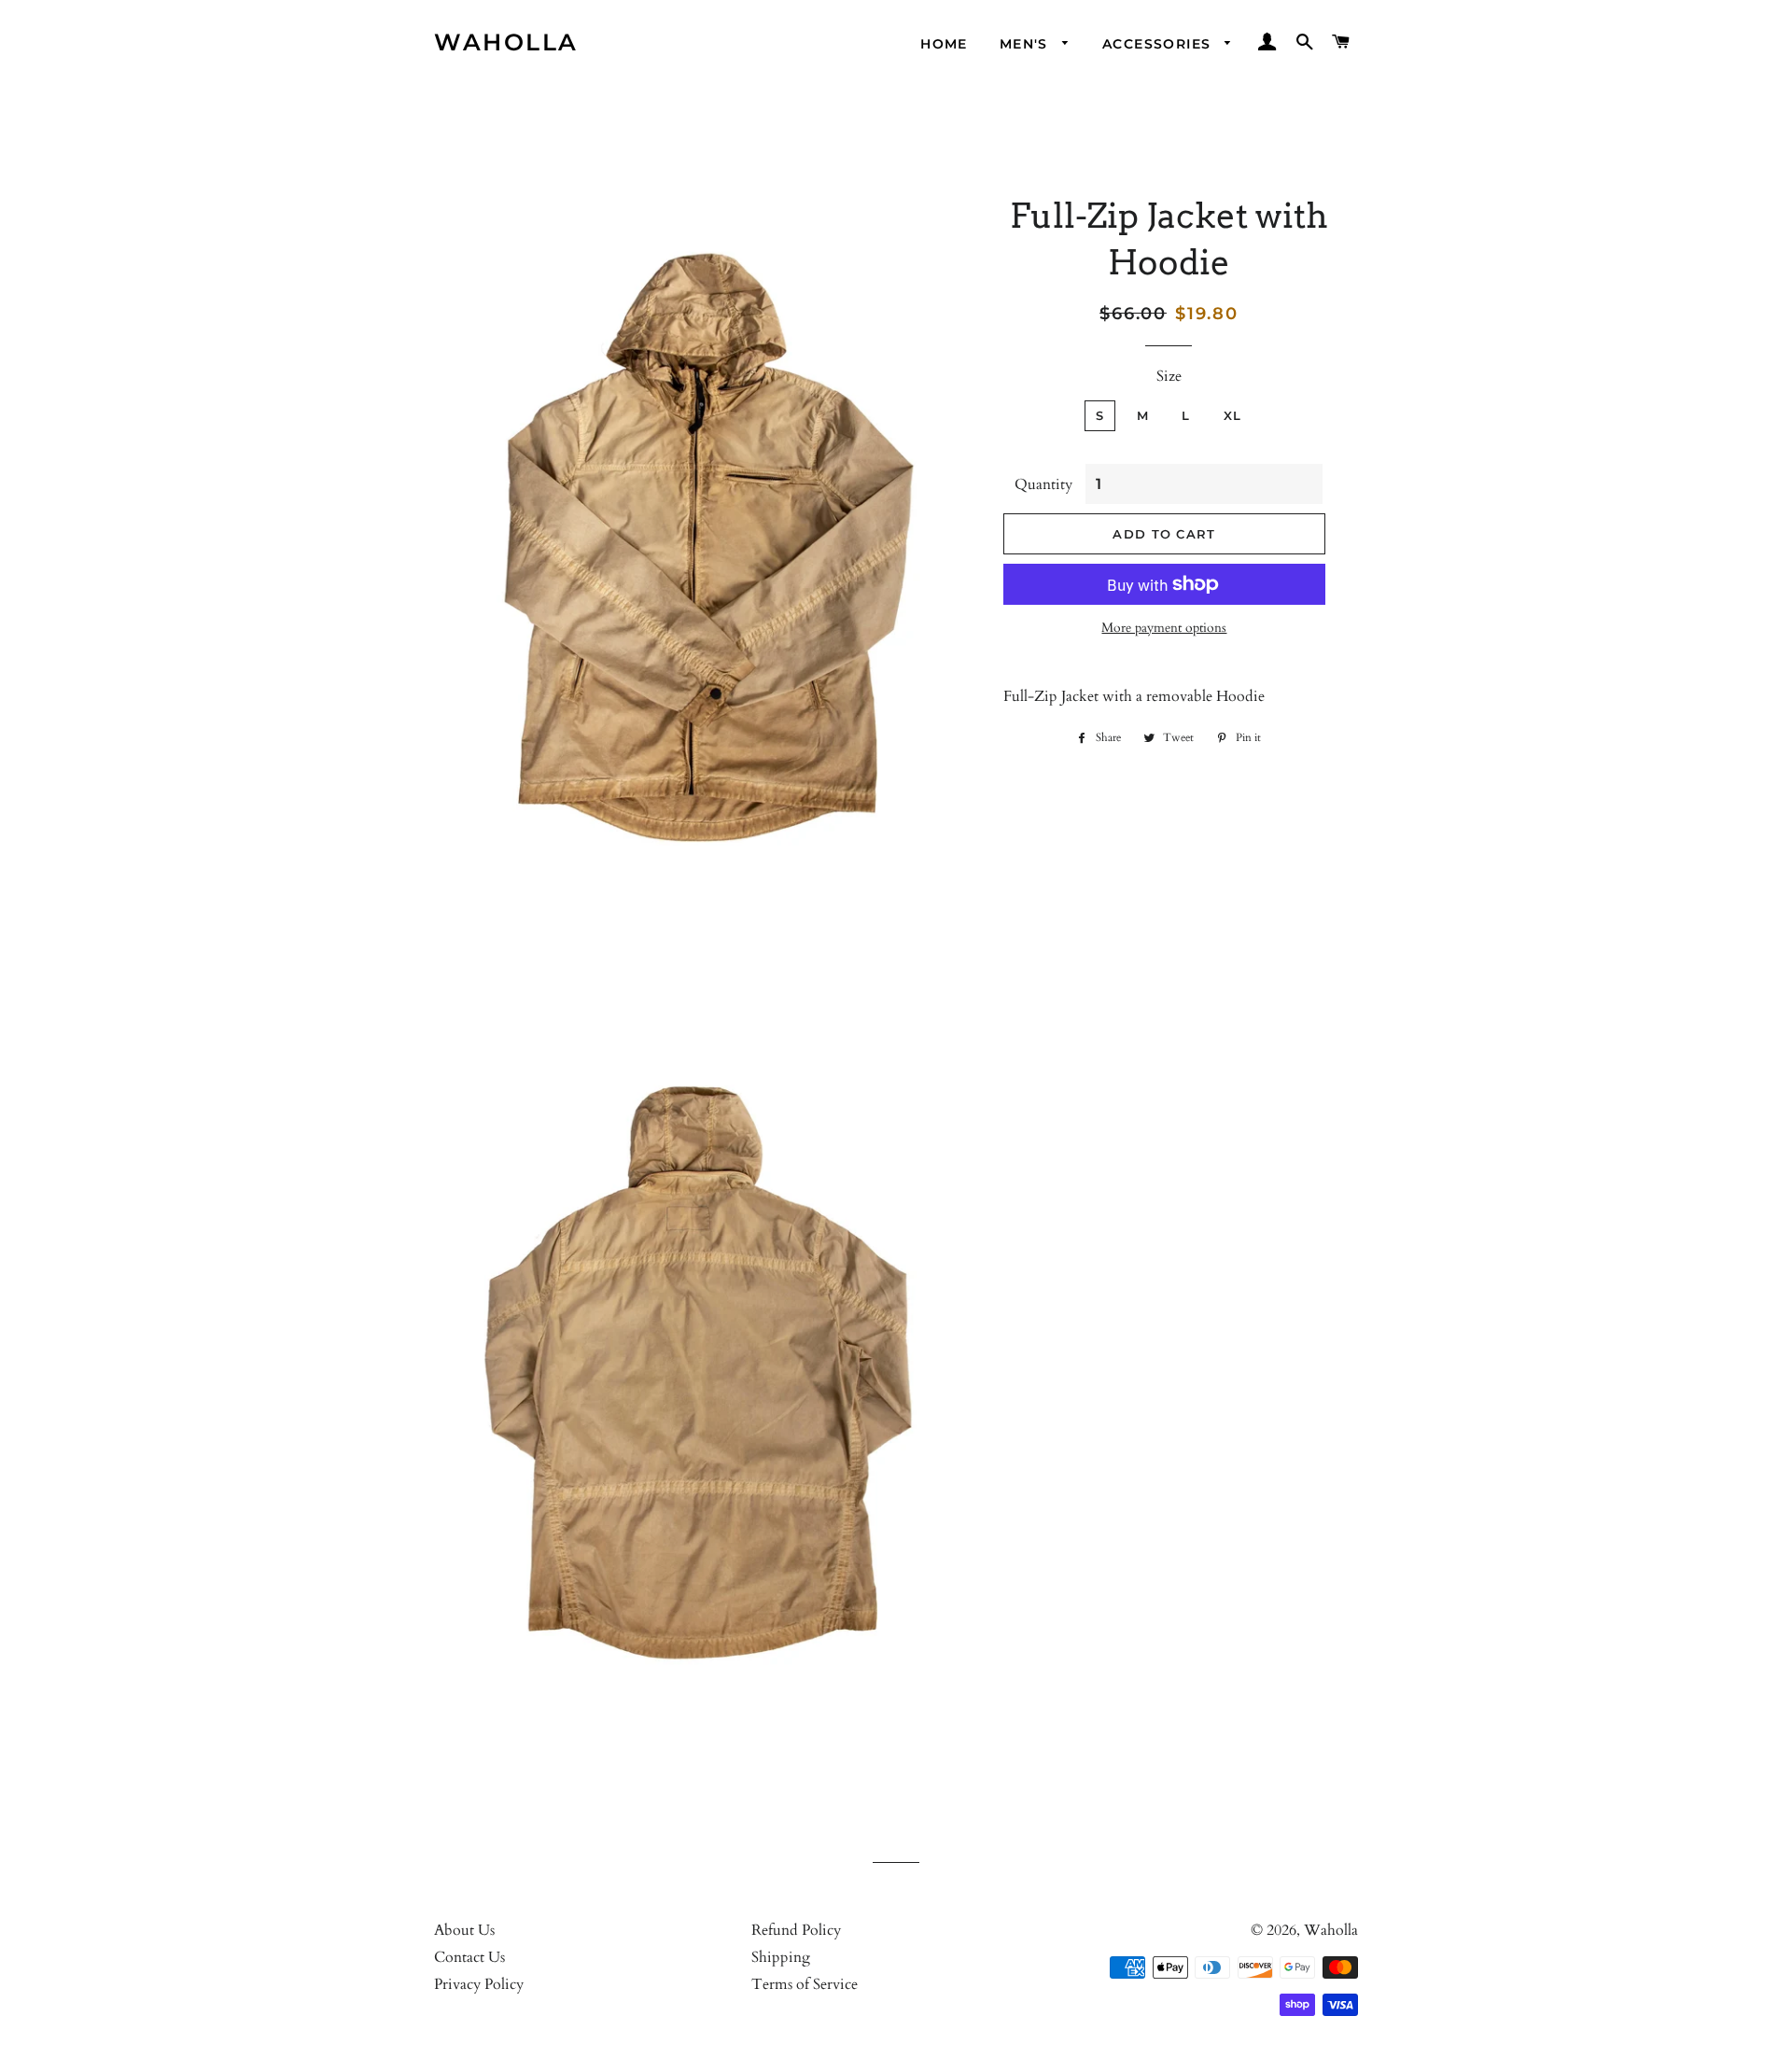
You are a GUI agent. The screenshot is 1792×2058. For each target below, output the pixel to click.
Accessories (1159, 44)
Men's (1026, 44)
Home (944, 44)
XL (1233, 415)
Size (1169, 376)
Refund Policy (796, 1930)
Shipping (781, 1957)
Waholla (506, 42)
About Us (464, 1930)
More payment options (1164, 628)
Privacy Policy (479, 1984)
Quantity (1043, 484)
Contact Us (469, 1957)
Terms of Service (805, 1984)
